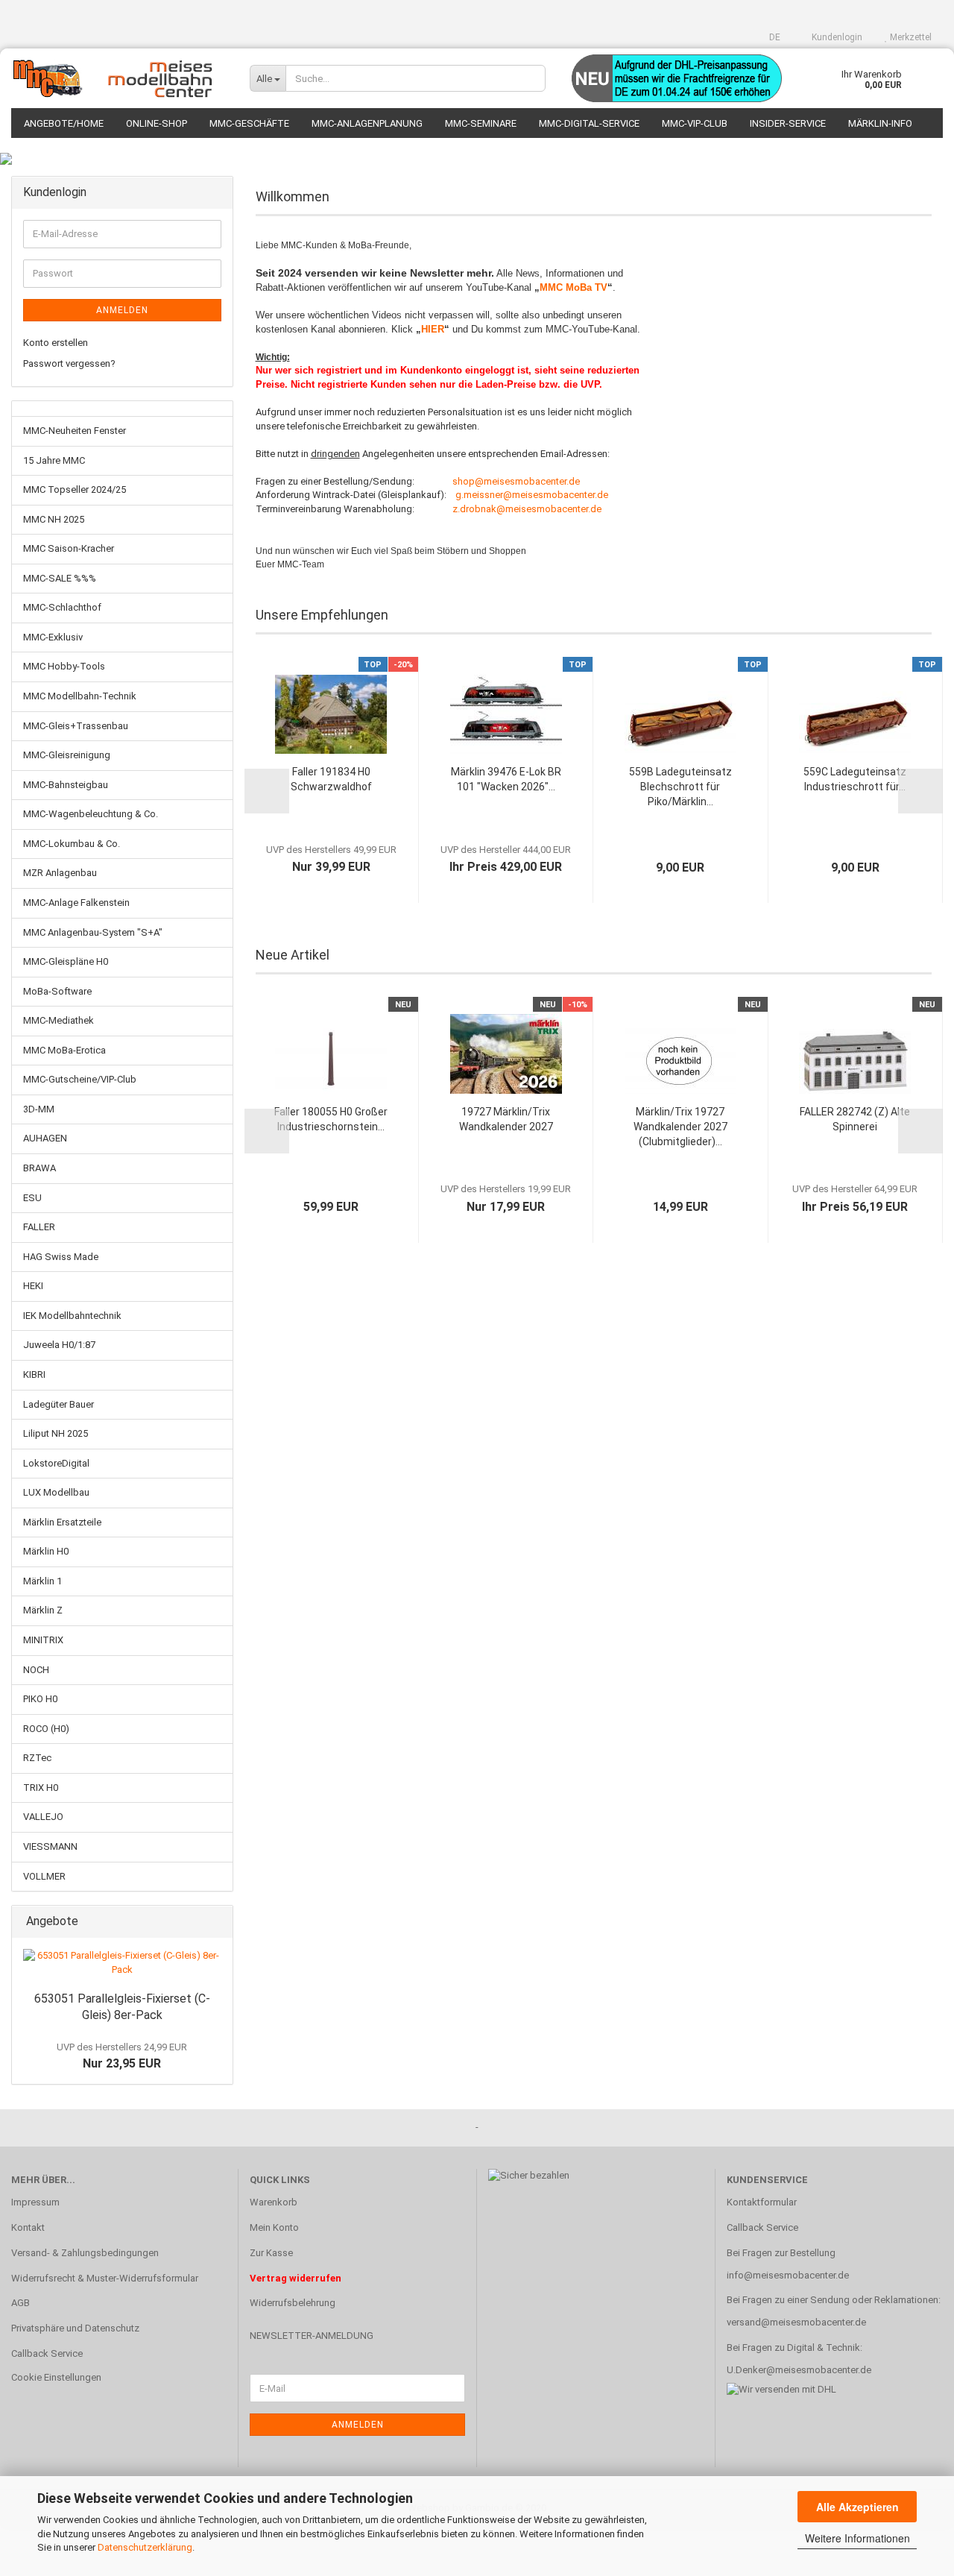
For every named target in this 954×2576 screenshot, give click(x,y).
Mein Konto (274, 2227)
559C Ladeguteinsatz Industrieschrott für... (855, 779)
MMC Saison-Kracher (69, 548)
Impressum (35, 2202)
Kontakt (28, 2227)
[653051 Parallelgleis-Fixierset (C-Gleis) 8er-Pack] (122, 1963)
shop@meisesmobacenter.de (516, 481)
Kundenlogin (836, 37)
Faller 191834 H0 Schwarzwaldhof (331, 779)
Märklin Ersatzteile (62, 1522)
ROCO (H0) (46, 1729)
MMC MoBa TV (574, 287)
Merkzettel (910, 37)
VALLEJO (43, 1817)
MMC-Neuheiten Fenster (75, 431)
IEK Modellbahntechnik (72, 1316)
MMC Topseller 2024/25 (75, 489)
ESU (32, 1198)
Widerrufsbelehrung (293, 2303)
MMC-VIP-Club (695, 123)
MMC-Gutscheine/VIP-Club (80, 1079)
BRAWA (40, 1168)
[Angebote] (217, 1922)
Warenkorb (274, 2202)
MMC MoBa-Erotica (64, 1050)
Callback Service (47, 2353)
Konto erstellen (56, 343)
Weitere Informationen (857, 2538)
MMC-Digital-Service (589, 123)
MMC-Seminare (481, 123)
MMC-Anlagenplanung (367, 123)
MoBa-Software (57, 991)
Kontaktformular (762, 2202)
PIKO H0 (40, 1699)
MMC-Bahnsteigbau (66, 785)
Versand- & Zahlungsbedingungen (85, 2253)
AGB (20, 2303)
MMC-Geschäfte (249, 123)
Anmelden (122, 310)
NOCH (36, 1670)
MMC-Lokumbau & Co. (72, 844)
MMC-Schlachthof (62, 607)
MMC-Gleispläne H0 (66, 961)
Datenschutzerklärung (145, 2547)
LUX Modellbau (56, 1492)
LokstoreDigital (56, 1463)
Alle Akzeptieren (857, 2507)
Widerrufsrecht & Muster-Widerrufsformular (105, 2278)
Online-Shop (157, 123)
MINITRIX (43, 1640)
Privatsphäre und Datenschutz (75, 2328)
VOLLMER (44, 1876)
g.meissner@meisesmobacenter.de (532, 495)
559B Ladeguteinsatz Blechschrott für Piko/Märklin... (680, 787)
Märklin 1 (42, 1581)
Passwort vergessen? (69, 363)
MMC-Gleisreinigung (67, 755)
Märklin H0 (46, 1551)
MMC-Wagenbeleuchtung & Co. (91, 814)
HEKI (33, 1286)
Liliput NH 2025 (56, 1433)
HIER (433, 329)
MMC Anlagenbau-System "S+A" (93, 932)
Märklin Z (43, 1610)
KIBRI (34, 1374)
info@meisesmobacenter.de (788, 2275)
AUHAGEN (45, 1138)
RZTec (37, 1758)
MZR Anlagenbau (60, 873)
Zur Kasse (271, 2253)
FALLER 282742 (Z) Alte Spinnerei (855, 1119)
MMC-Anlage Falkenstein (76, 903)
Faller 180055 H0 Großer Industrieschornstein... (331, 1119)
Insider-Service (788, 123)
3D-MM (39, 1109)
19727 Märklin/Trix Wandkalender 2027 (506, 1119)
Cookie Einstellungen (56, 2377)
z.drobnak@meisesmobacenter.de (527, 509)
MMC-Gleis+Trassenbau (76, 726)
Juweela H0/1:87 (59, 1345)
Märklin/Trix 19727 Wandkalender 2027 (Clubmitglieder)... (680, 1127)
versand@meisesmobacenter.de (796, 2322)
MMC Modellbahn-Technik (80, 696)
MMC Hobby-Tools (64, 666)
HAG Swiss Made (61, 1257)
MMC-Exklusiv (53, 637)
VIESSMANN (50, 1846)
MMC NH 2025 (54, 519)
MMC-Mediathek (59, 1020)
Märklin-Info (880, 123)
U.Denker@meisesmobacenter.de (799, 2370)
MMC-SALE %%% (60, 578)
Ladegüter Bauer (59, 1404)
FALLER (39, 1227)
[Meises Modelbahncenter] (119, 78)
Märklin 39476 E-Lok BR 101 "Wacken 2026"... (506, 779)
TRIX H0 (41, 1788)
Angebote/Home (64, 123)
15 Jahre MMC (54, 460)
